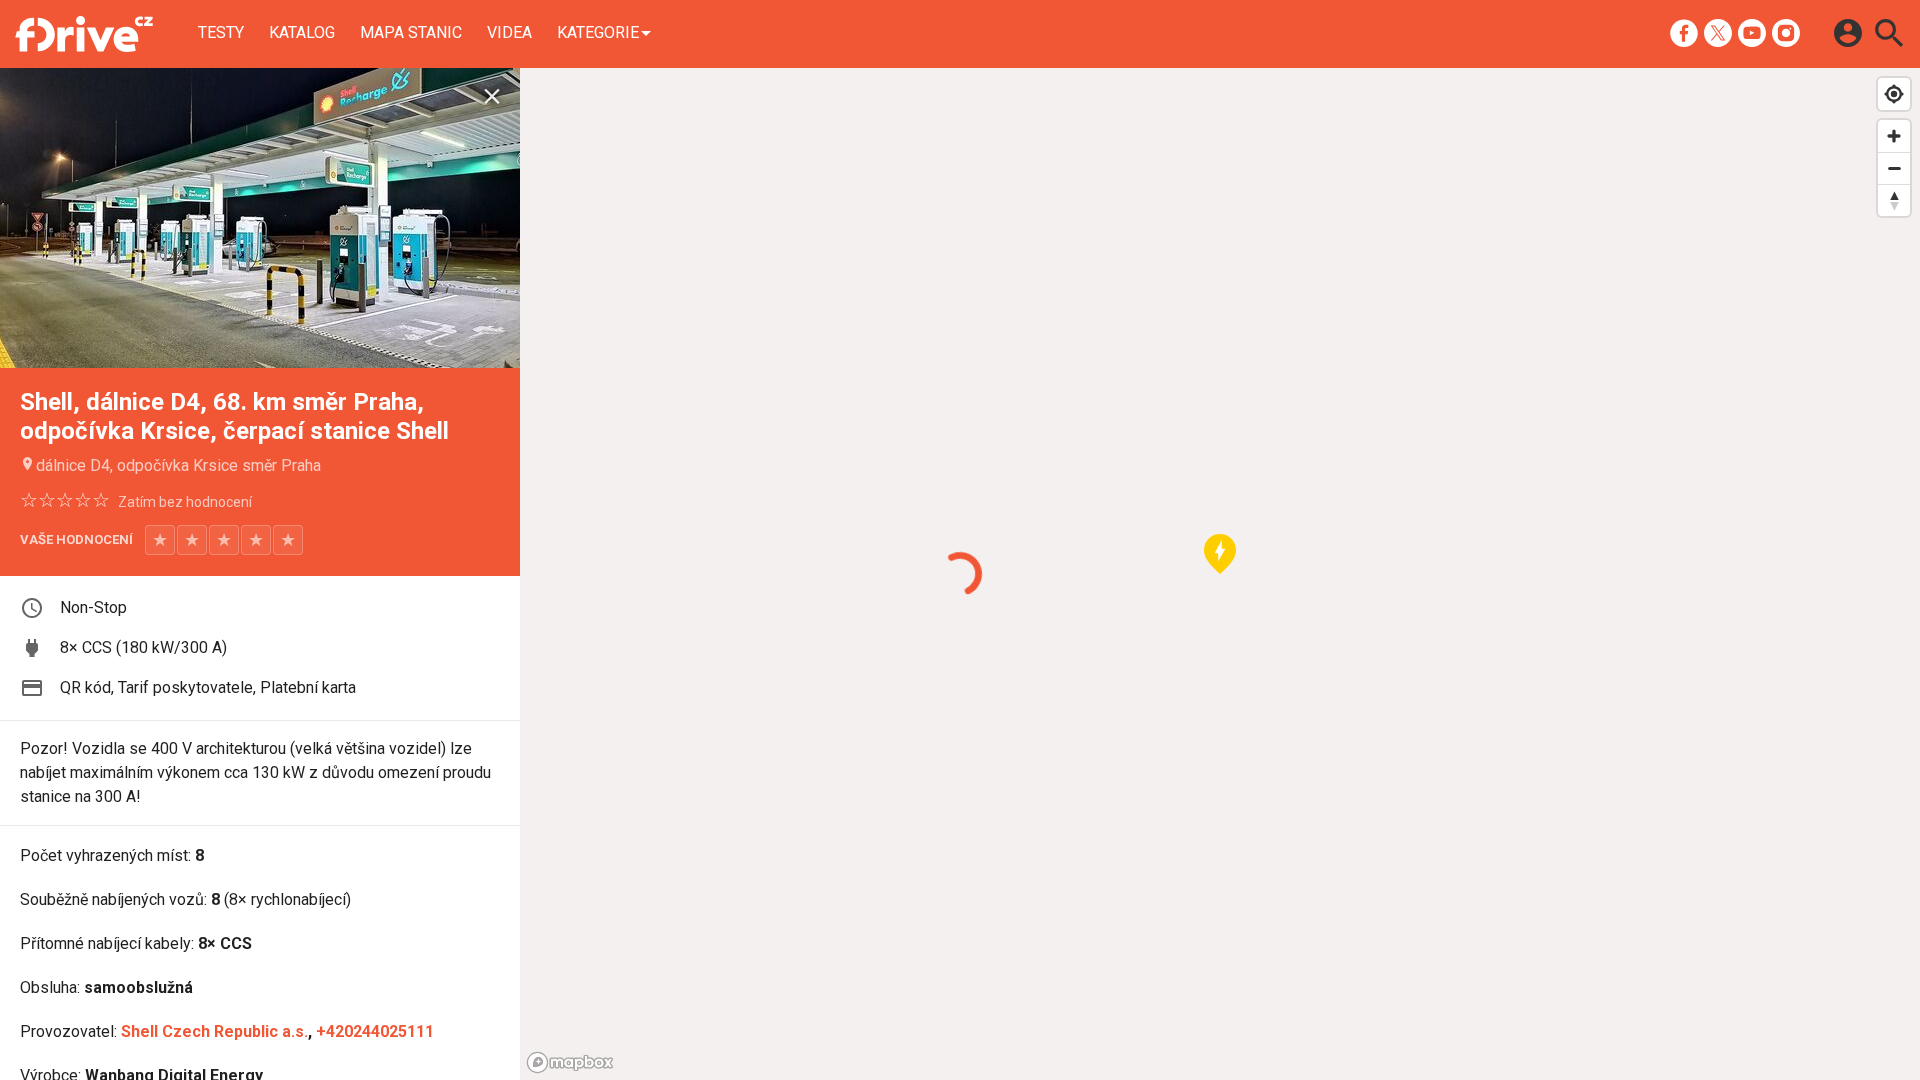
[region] (1220, 574)
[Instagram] (1786, 33)
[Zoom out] (1894, 168)
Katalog (302, 33)
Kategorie (598, 33)
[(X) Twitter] (1718, 33)
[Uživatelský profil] (1848, 33)
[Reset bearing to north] (1894, 200)
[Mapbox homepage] (570, 1062)
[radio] (160, 540)
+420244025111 (375, 1031)
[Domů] (84, 34)
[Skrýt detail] (492, 97)
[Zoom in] (1894, 136)
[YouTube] (1752, 33)
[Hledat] (1889, 33)
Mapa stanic (411, 33)
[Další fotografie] (468, 218)
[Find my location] (1894, 94)
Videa (509, 33)
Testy (221, 33)
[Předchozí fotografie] (52, 218)
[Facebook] (1684, 33)
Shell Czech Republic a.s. (214, 1031)
